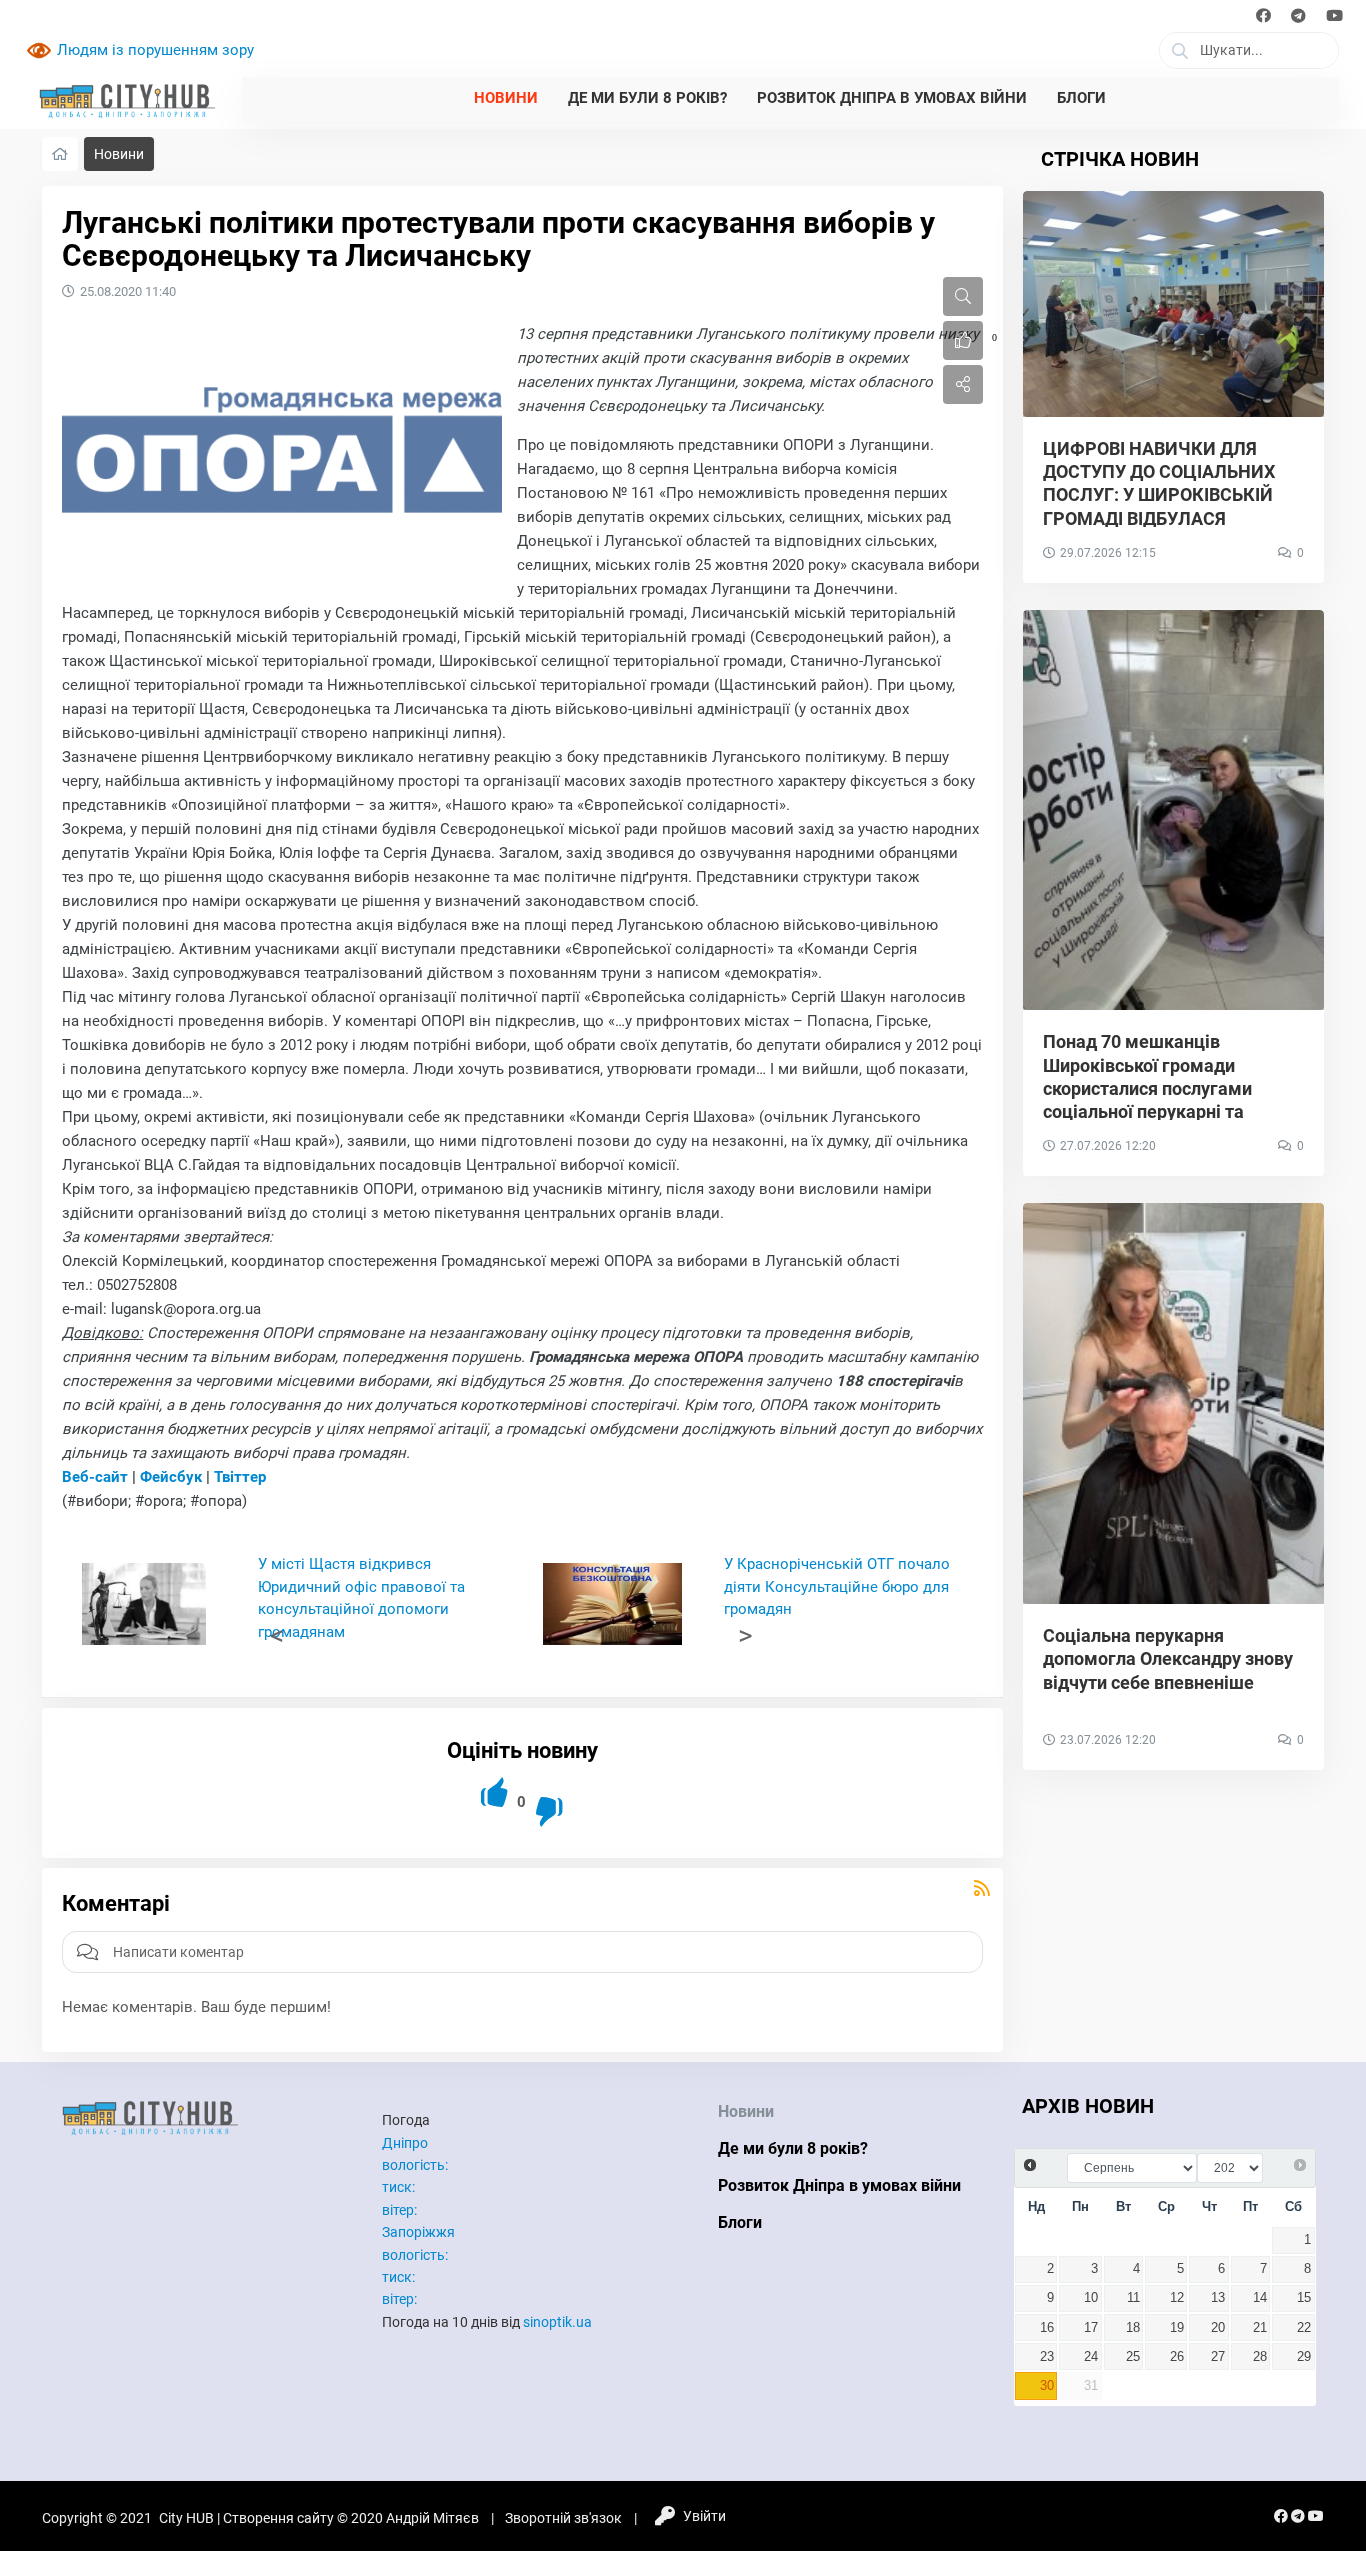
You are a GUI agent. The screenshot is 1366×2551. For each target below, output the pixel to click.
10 (1091, 2298)
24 (1091, 2357)
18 (1133, 2328)
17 (1091, 2328)
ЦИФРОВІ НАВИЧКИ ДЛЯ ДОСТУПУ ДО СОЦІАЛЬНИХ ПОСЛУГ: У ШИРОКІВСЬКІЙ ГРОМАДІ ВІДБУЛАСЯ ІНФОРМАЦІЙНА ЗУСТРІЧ (1159, 495)
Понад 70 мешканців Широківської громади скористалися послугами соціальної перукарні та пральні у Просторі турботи (1157, 1088)
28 (1260, 2357)
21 (1260, 2328)
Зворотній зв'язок (563, 2518)
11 (1133, 2298)
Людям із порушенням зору (155, 50)
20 (1218, 2328)
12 (1177, 2298)
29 (1304, 2357)
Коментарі (116, 1903)
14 (1260, 2298)
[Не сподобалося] (550, 1811)
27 (1218, 2357)
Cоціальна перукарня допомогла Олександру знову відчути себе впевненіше (1168, 1659)
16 (1047, 2328)
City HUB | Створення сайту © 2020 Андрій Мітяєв (319, 2518)
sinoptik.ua (557, 2322)
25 (1133, 2357)
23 (1047, 2357)
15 (1304, 2298)
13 (1218, 2298)
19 (1177, 2328)
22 (1304, 2328)
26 (1177, 2357)
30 (1047, 2386)
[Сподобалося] (495, 1792)
